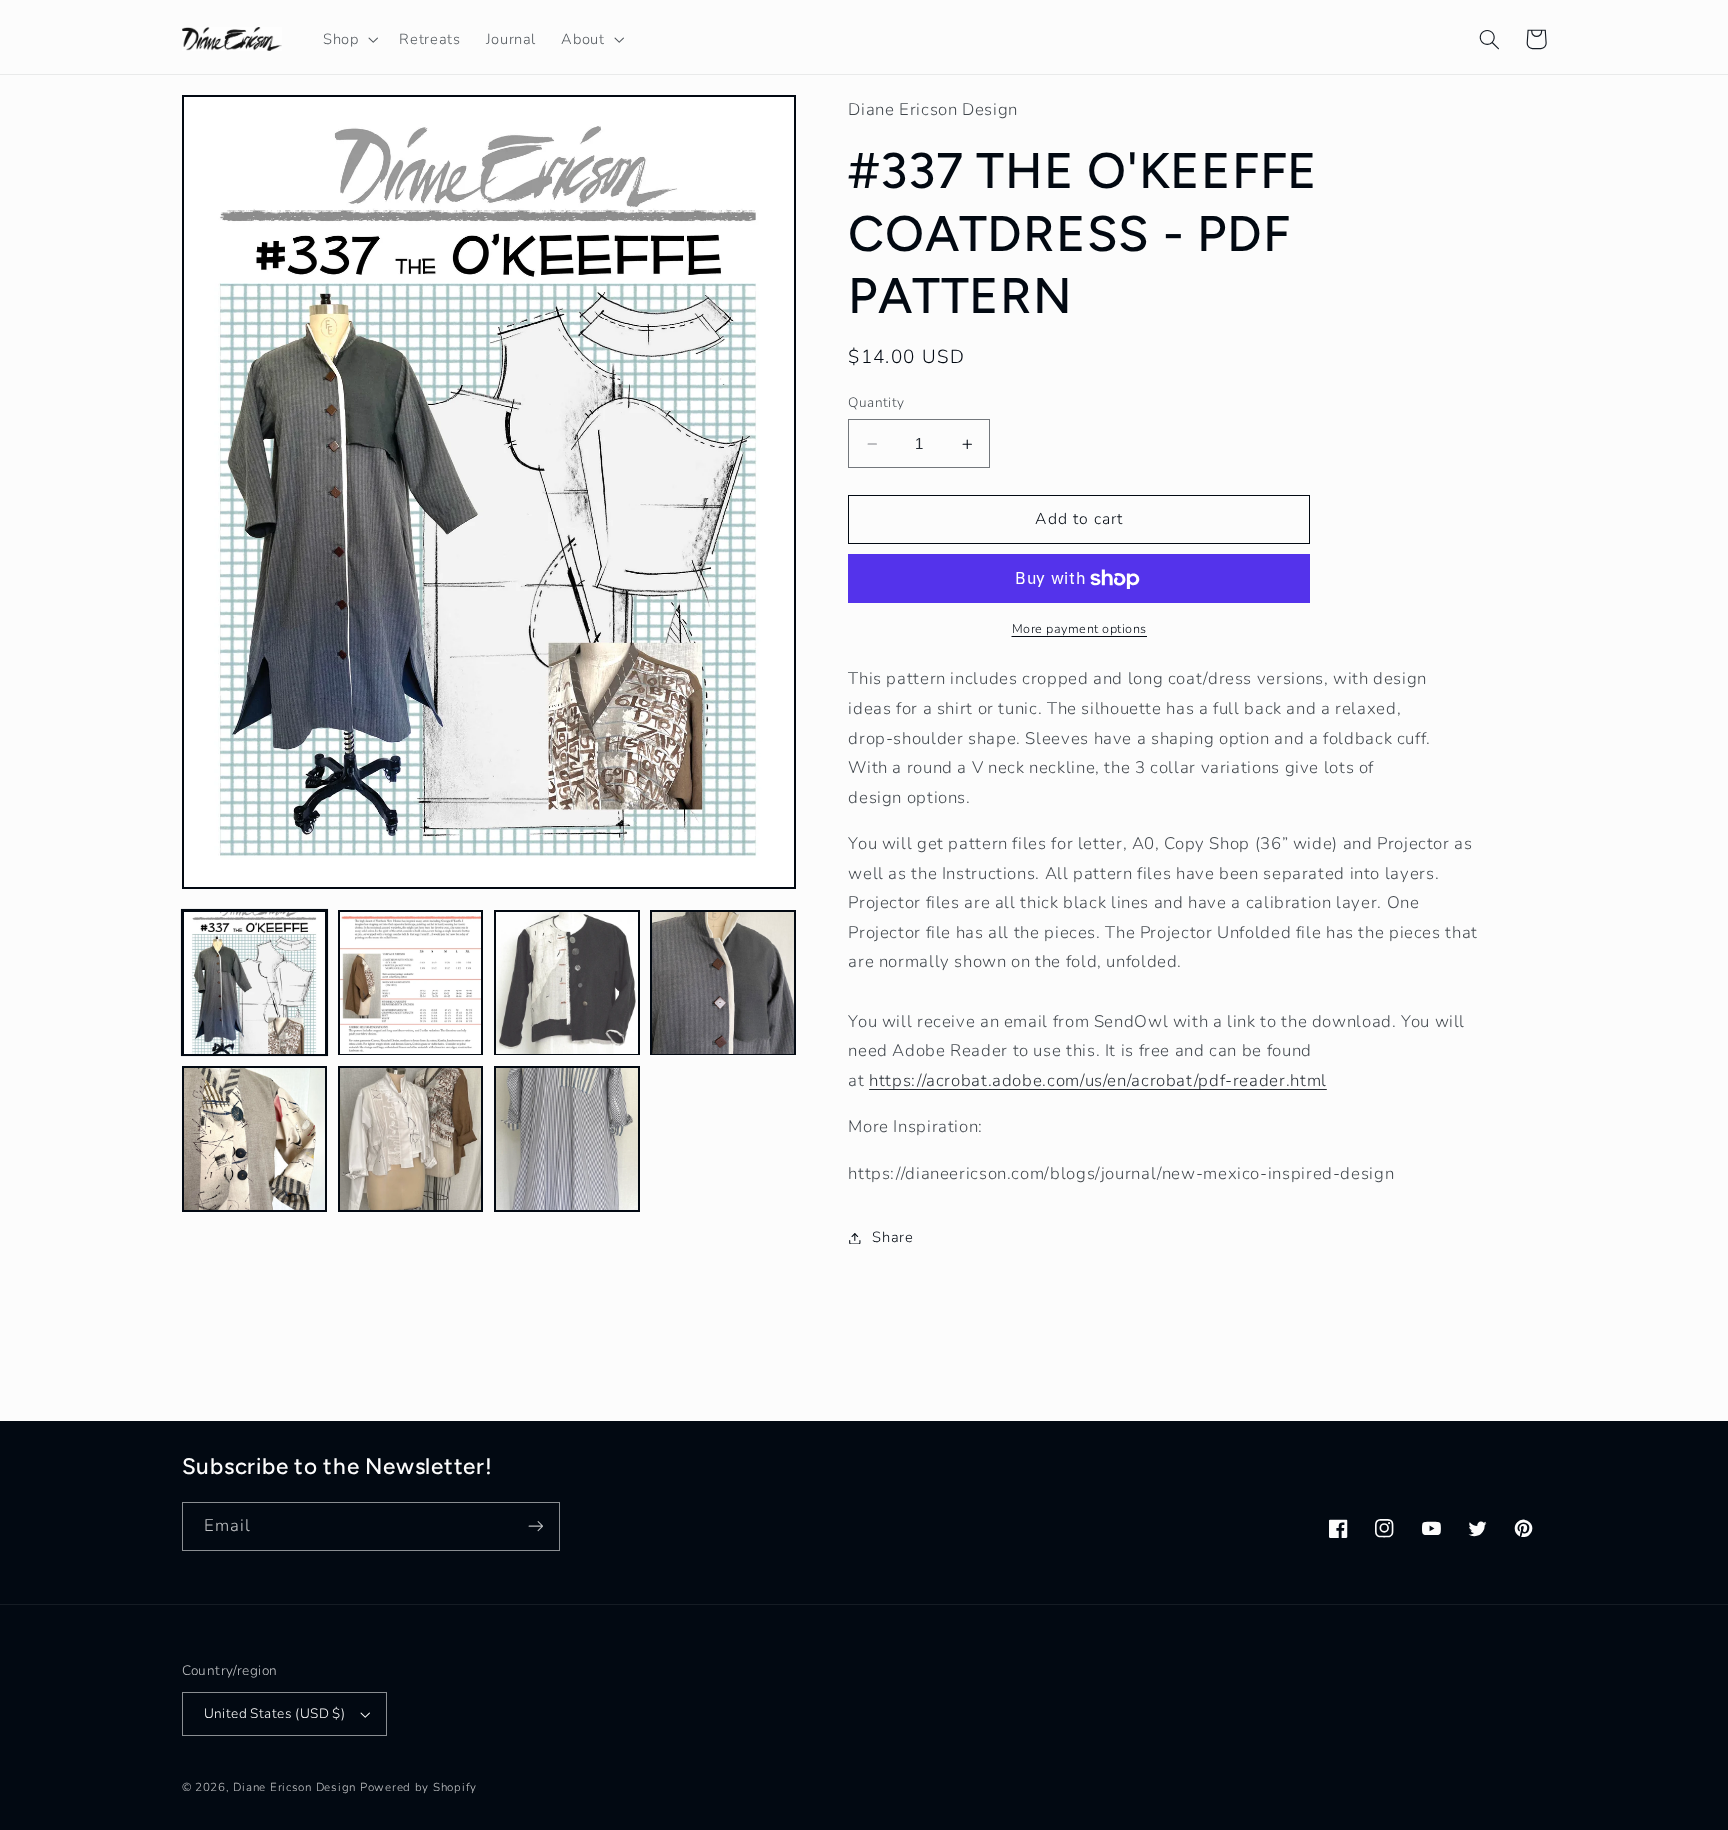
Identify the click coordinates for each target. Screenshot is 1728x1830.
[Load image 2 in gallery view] (411, 983)
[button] (348, 39)
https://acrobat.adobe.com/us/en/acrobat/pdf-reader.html (1098, 1080)
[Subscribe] (535, 1526)
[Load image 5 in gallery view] (255, 1139)
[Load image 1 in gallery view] (255, 983)
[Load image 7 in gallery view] (567, 1139)
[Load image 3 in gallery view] (567, 983)
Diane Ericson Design (294, 1787)
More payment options (1080, 628)
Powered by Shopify (418, 1787)
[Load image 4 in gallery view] (723, 983)
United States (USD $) (275, 1713)
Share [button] (892, 1237)
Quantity (876, 402)
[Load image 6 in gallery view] (411, 1139)
